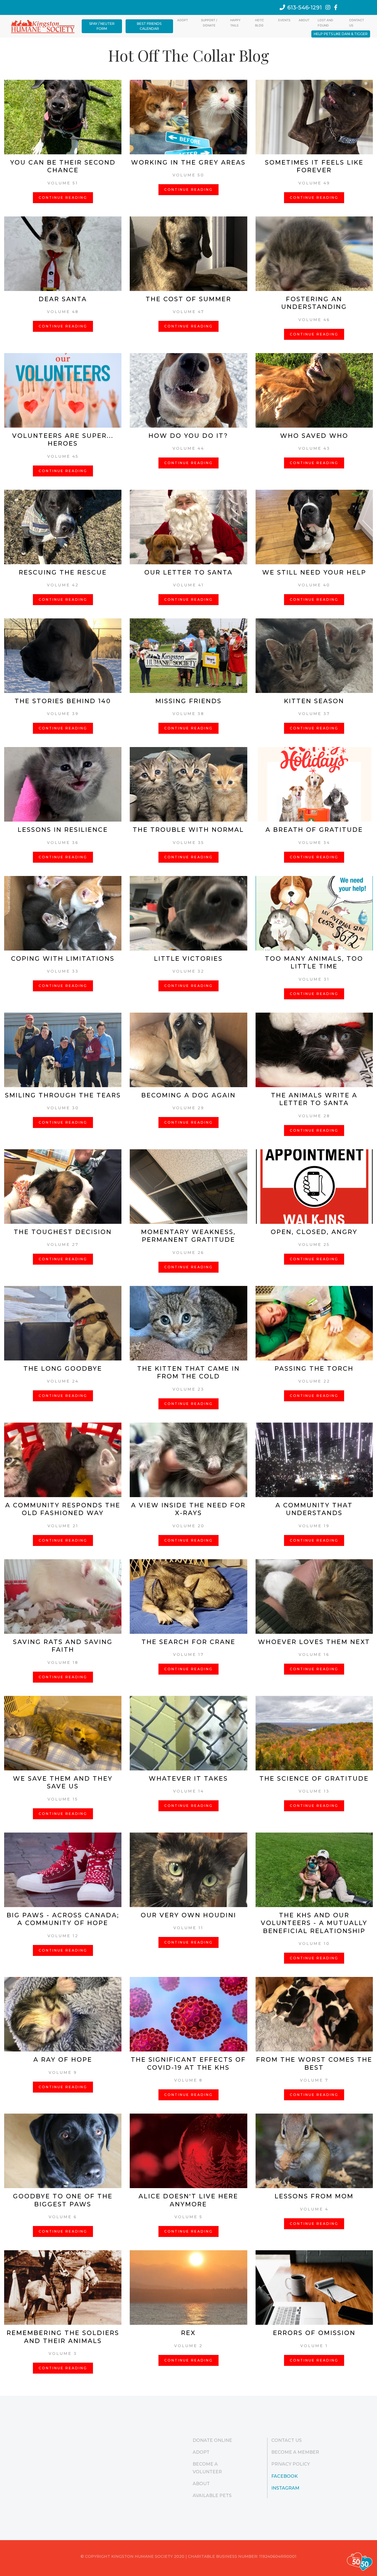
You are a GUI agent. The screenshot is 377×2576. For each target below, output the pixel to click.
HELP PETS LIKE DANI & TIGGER (341, 34)
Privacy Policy (291, 2464)
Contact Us (357, 23)
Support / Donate (209, 23)
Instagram (285, 2488)
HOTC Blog (259, 23)
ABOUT (304, 20)
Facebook (285, 2476)
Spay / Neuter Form (102, 26)
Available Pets (212, 2496)
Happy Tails (235, 23)
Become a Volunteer (207, 2468)
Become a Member (295, 2452)
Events (284, 20)
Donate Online (212, 2440)
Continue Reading (63, 198)
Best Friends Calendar (149, 26)
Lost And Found (325, 23)
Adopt (183, 20)
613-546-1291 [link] (305, 7)
